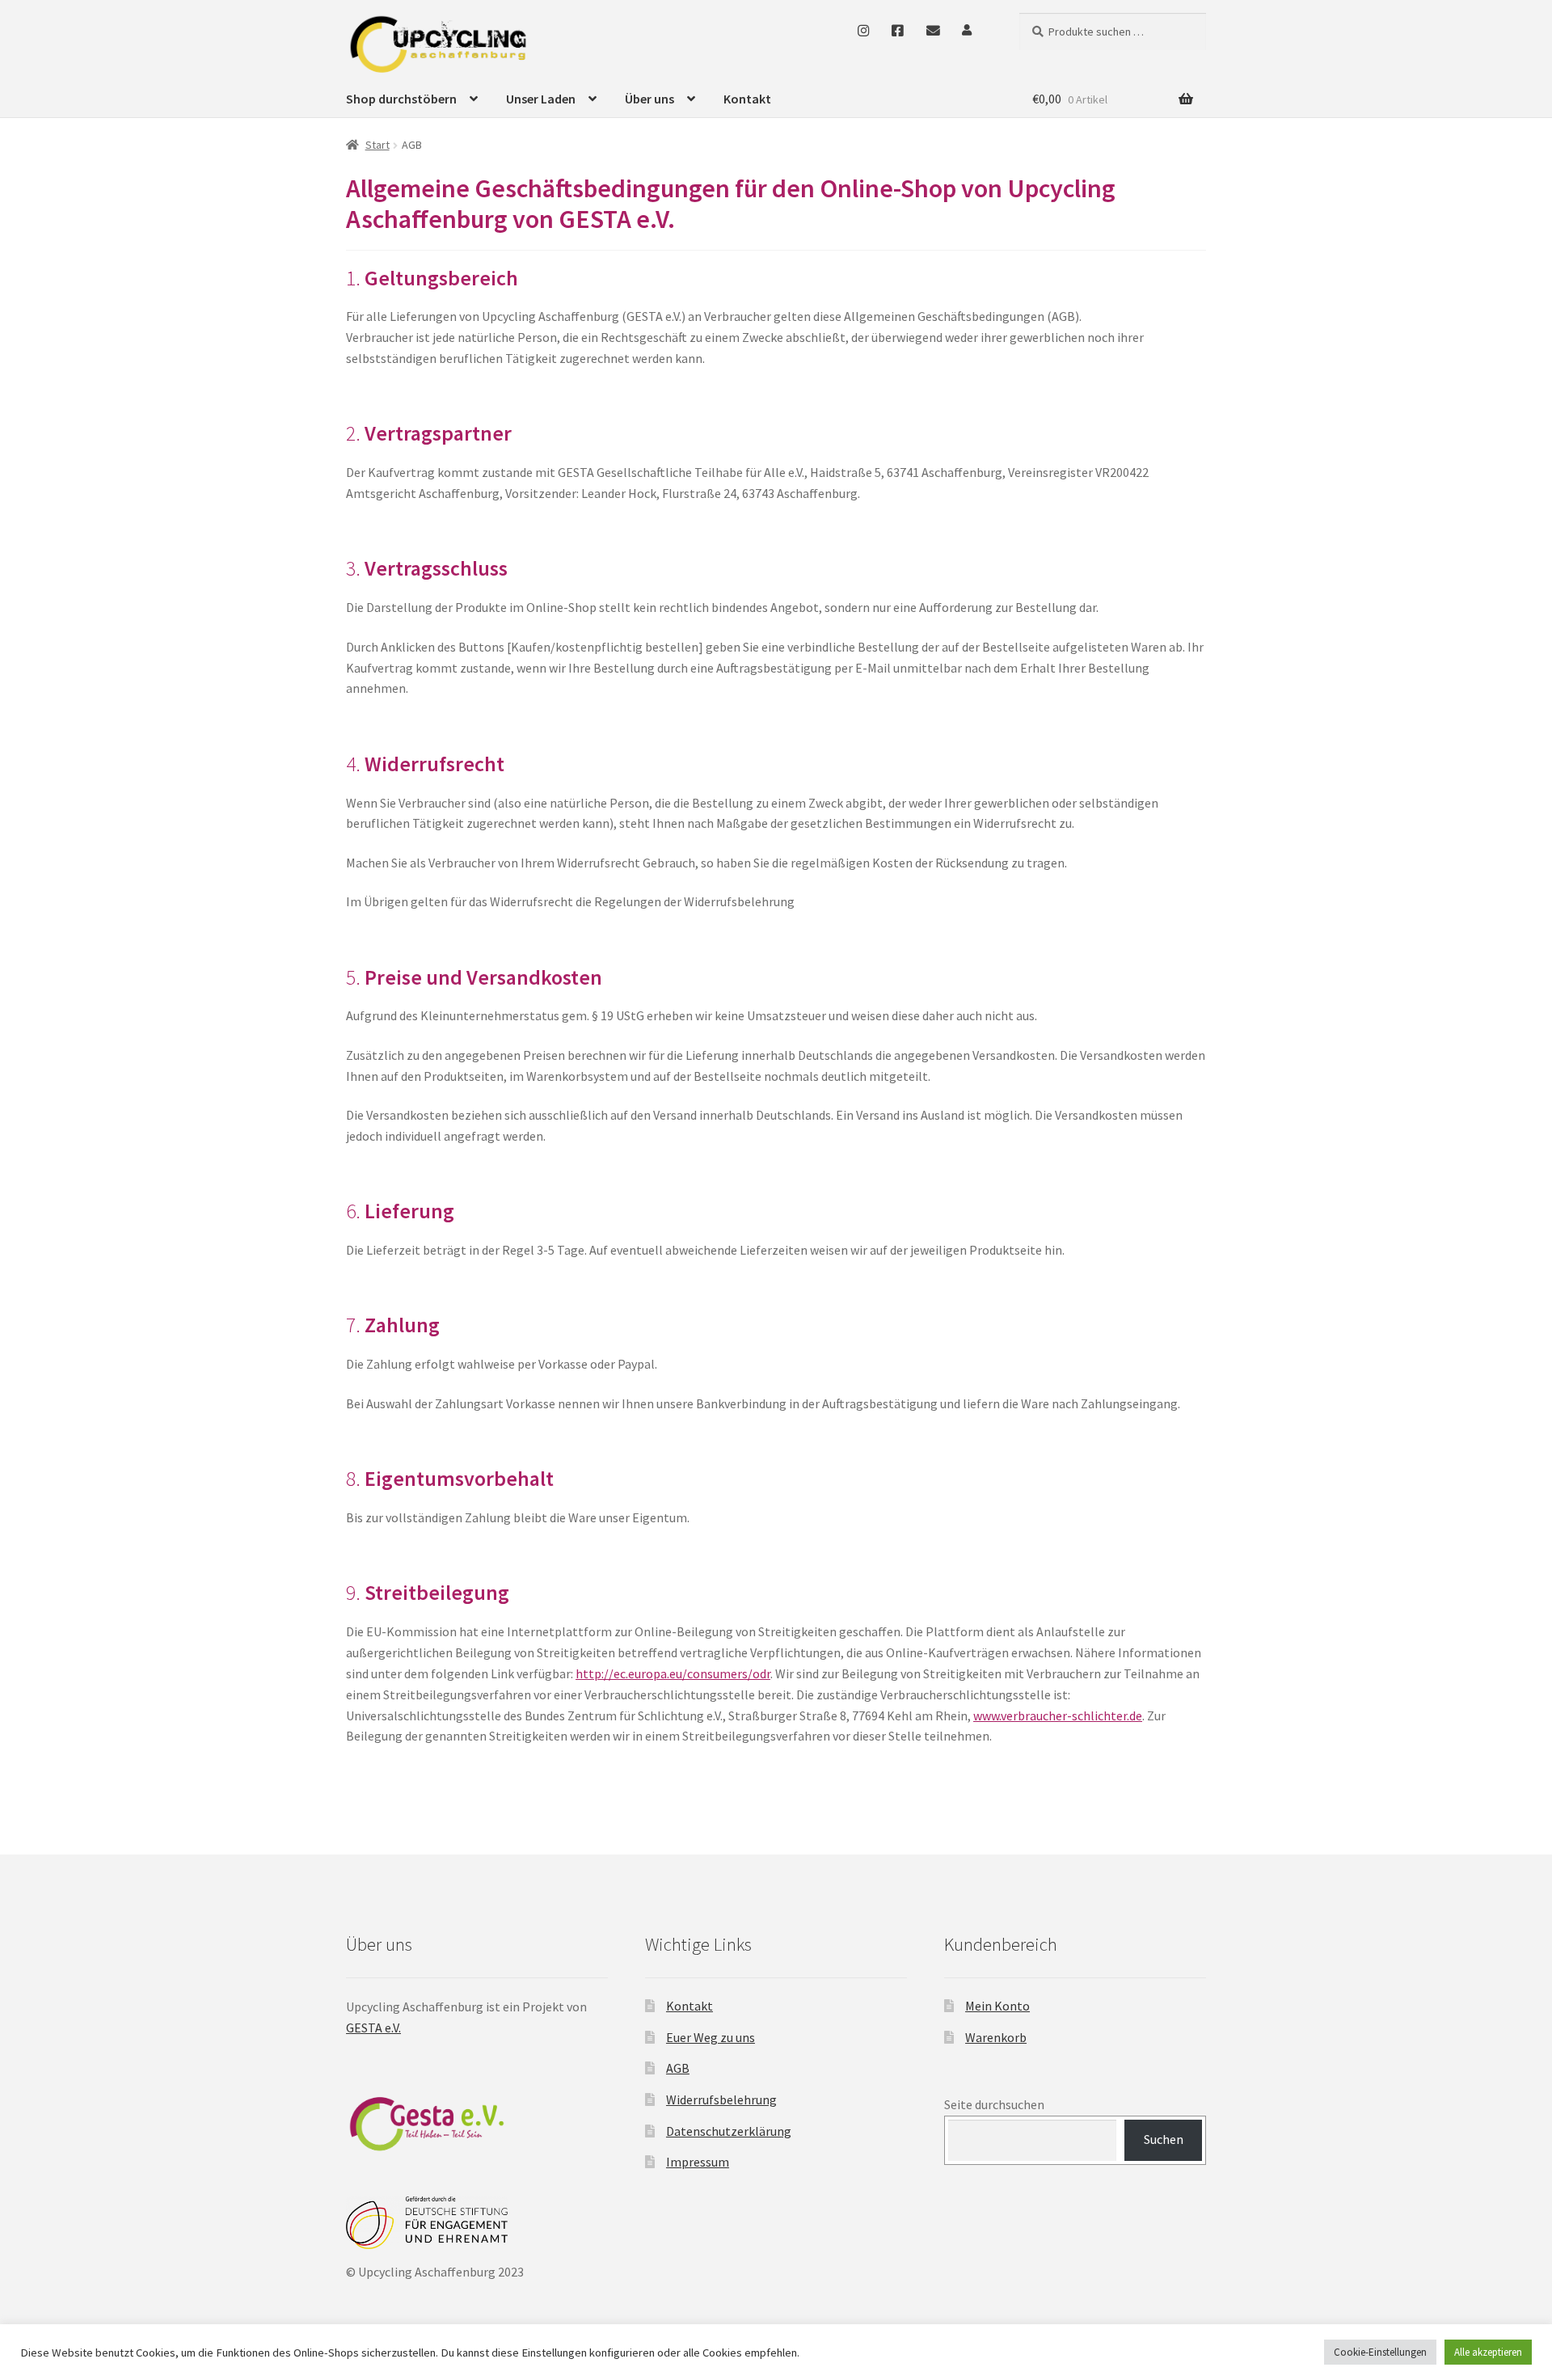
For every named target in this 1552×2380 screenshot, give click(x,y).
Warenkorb (996, 2037)
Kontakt (747, 99)
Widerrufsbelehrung (721, 2099)
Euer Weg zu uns (711, 2037)
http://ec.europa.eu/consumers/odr (673, 1673)
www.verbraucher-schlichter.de (1058, 1715)
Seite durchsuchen (994, 2104)
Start (377, 145)
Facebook (898, 30)
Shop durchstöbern (401, 99)
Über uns (649, 99)
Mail (933, 30)
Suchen (1164, 2139)
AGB (678, 2068)
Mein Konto (997, 2006)
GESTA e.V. (373, 2028)
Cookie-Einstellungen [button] (1380, 2352)
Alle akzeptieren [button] (1488, 2352)
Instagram (863, 30)
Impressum (698, 2162)
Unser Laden (541, 99)
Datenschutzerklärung (729, 2131)
